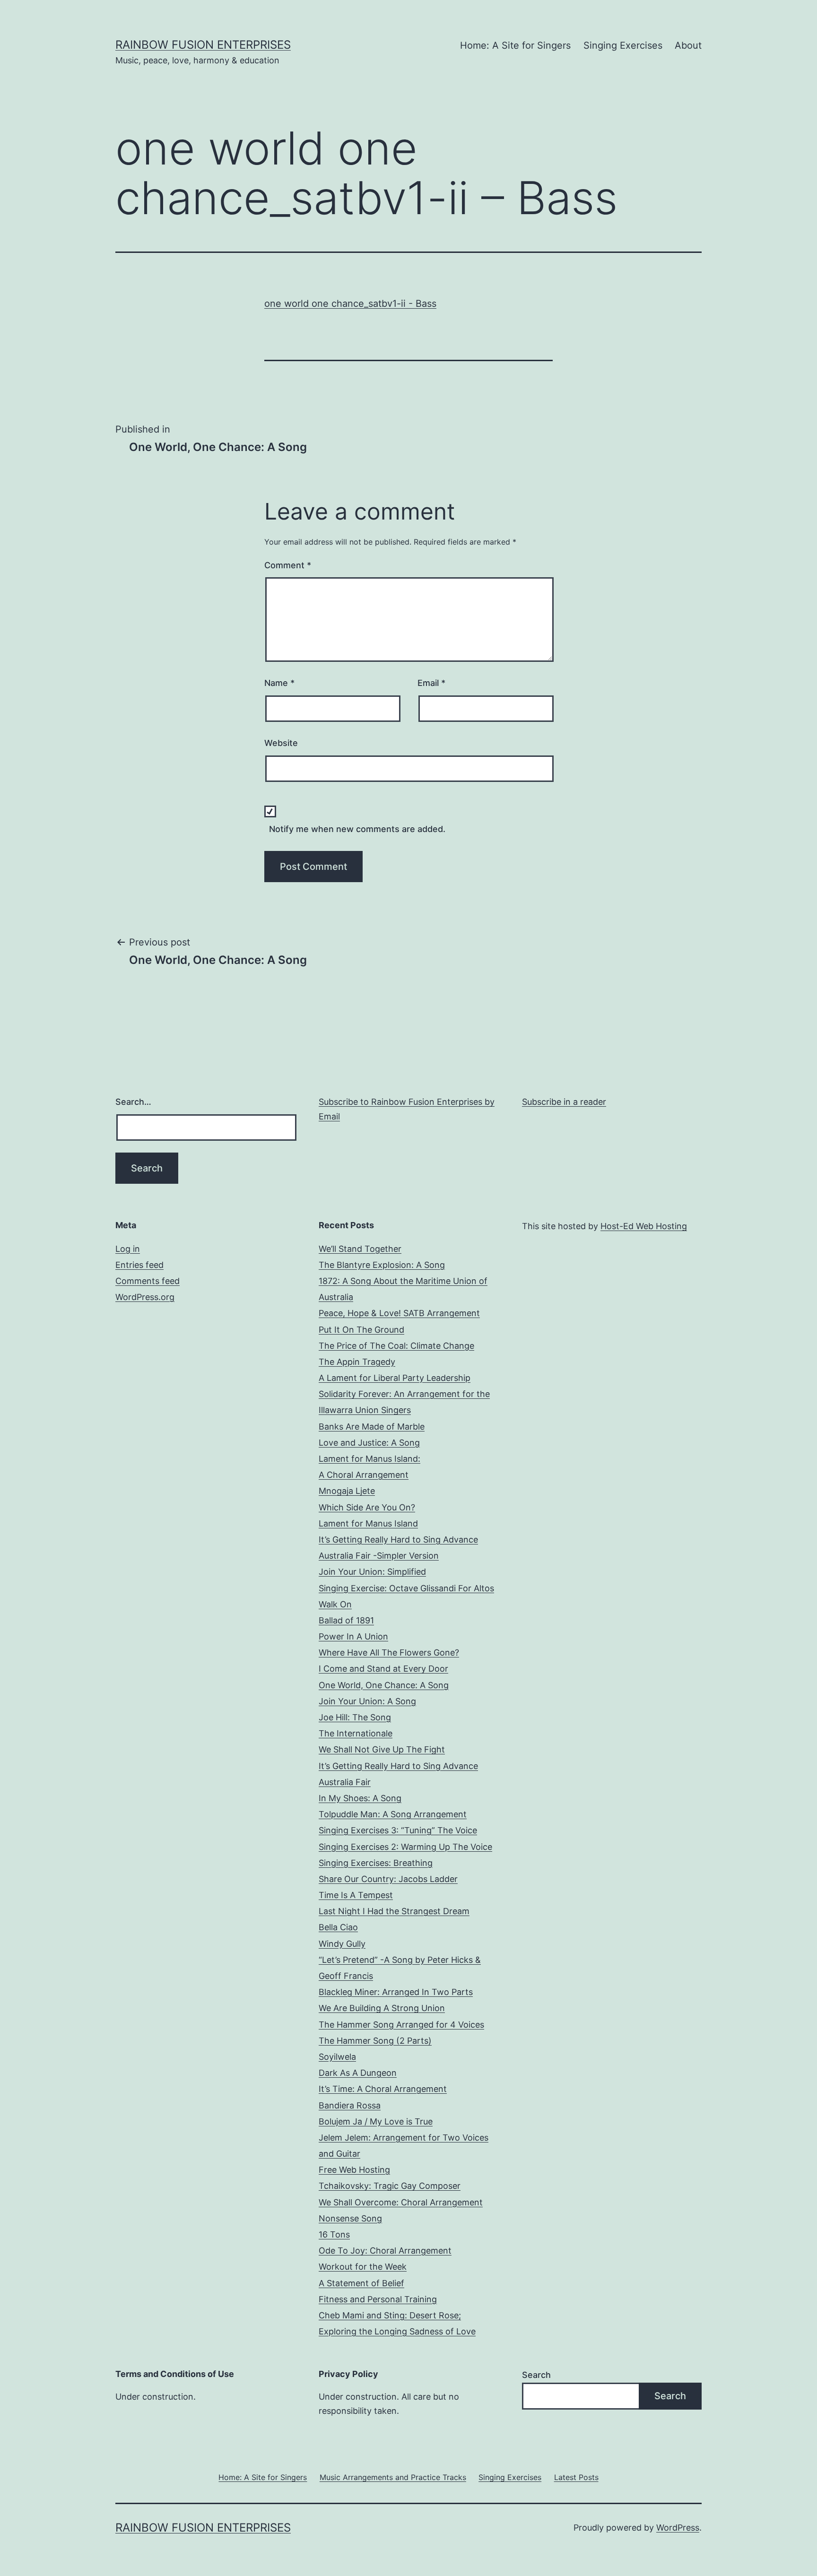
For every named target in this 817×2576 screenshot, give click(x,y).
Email (431, 683)
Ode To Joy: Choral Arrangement (385, 2251)
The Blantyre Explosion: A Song (382, 1265)
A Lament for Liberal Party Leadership (395, 1378)
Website (281, 743)
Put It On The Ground (361, 1330)
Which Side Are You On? (367, 1507)
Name (279, 683)
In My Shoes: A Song (360, 1798)
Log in (128, 1249)
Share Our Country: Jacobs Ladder (388, 1879)
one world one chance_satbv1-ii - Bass (350, 304)
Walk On (335, 1604)
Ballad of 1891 (346, 1620)
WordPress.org (145, 1297)
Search (536, 2375)
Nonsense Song (350, 2218)
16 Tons (334, 2234)
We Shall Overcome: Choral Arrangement (401, 2202)
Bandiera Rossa (350, 2105)
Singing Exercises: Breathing (376, 1863)
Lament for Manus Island (368, 1523)
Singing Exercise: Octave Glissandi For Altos (406, 1588)
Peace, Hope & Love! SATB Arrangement (399, 1313)
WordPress (678, 2528)
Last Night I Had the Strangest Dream (394, 1911)
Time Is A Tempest (356, 1895)
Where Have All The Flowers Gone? (389, 1652)
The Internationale (356, 1733)
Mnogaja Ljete (347, 1491)
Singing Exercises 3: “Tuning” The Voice (398, 1830)
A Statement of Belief (361, 2283)
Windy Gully (342, 1944)
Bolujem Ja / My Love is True (376, 2121)
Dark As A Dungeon (358, 2073)
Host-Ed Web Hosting (644, 1226)
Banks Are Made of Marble (372, 1427)
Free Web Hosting (354, 2170)
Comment (288, 565)
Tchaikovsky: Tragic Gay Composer (390, 2186)
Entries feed (139, 1265)
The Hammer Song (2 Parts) (375, 2041)
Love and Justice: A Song (369, 1443)
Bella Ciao (338, 1927)
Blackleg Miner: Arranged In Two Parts (396, 1992)
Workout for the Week (363, 2267)
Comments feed (148, 1281)
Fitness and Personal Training (378, 2299)
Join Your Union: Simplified (372, 1572)
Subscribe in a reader (564, 1102)
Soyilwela (337, 2057)
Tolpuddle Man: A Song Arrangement (393, 1814)
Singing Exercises (623, 45)
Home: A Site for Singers (515, 45)
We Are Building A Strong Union (382, 2008)
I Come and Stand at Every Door (383, 1669)
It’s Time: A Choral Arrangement (383, 2089)
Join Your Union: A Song (367, 1701)
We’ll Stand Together (360, 1249)
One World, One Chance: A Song (384, 1685)
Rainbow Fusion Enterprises (203, 45)
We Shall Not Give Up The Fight (382, 1749)
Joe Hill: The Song (355, 1717)
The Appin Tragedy (357, 1362)
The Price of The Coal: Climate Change (396, 1346)
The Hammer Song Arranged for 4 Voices (401, 2025)
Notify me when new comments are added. (357, 829)
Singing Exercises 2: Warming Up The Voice (405, 1847)
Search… (133, 1102)
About (688, 45)
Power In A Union (353, 1636)
